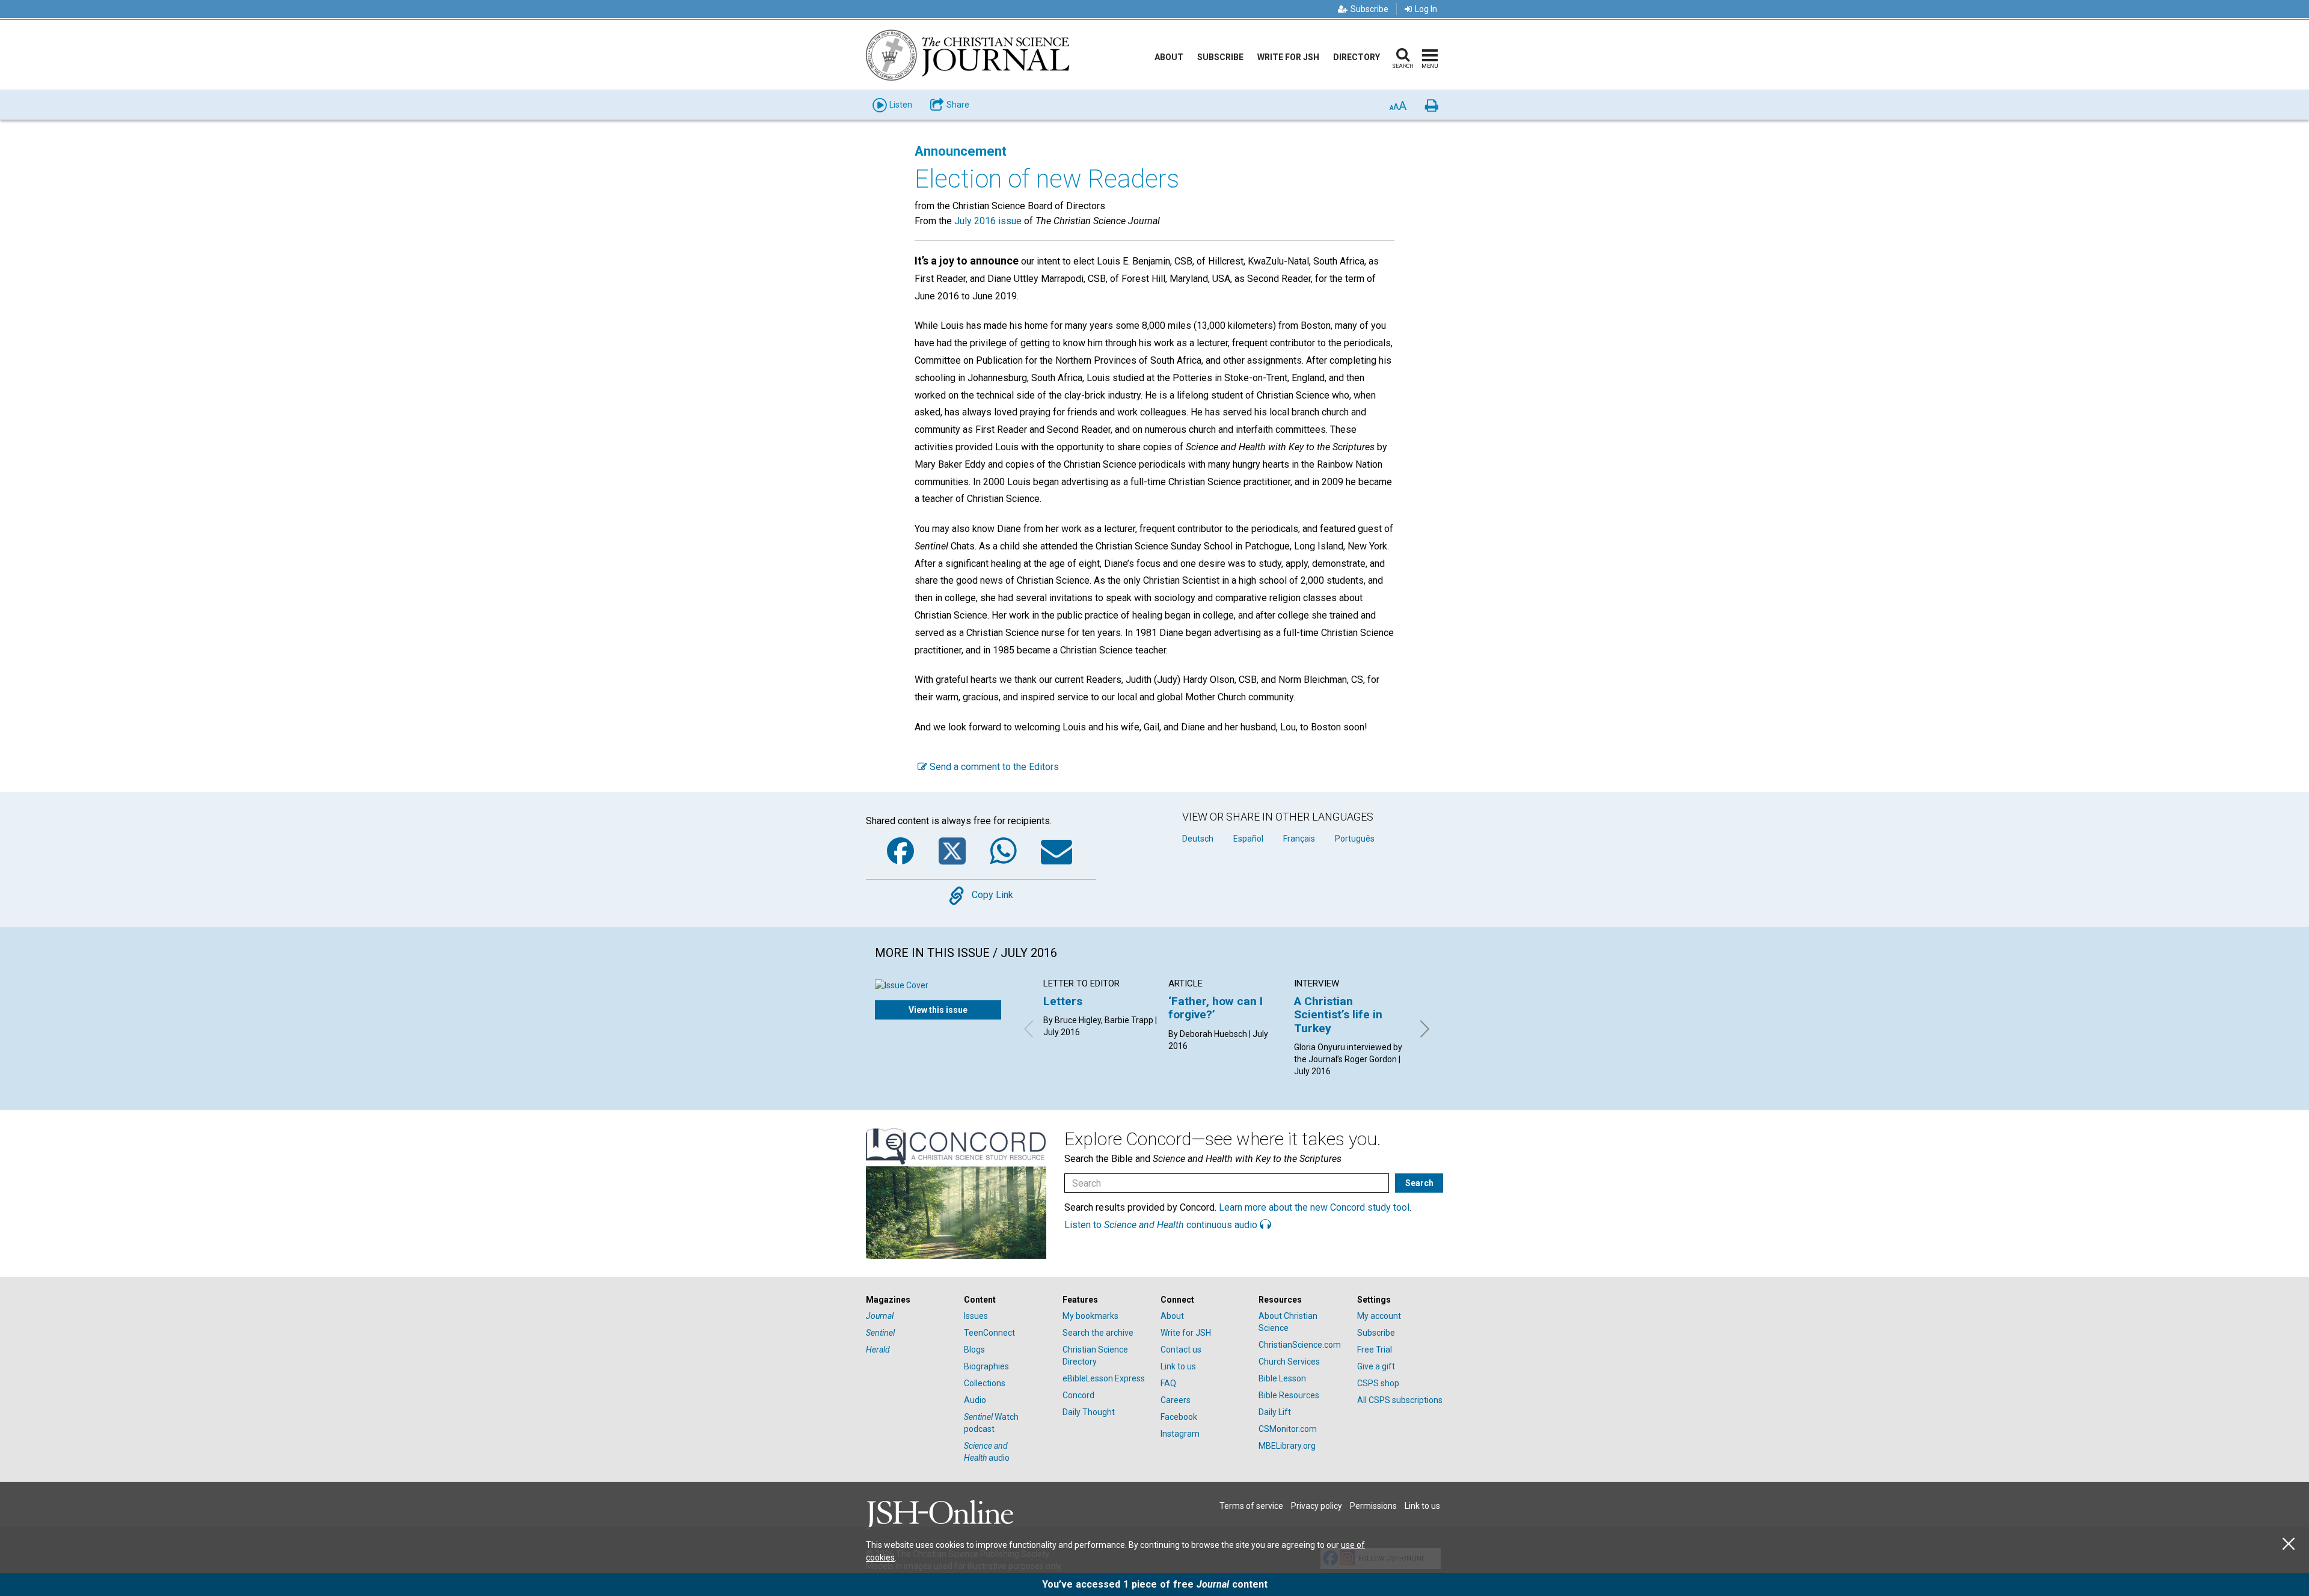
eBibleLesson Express (1104, 1378)
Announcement (961, 151)
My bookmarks (1090, 1316)
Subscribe (1369, 9)
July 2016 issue (988, 221)
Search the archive (1098, 1333)
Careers (1176, 1400)
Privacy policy (1317, 1506)
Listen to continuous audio (1162, 1225)
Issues (976, 1316)
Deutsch (1198, 839)
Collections (985, 1383)
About (1169, 57)
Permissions (1373, 1506)
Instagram (1180, 1434)
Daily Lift (1275, 1412)
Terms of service (1251, 1506)
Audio (975, 1400)
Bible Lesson (1282, 1378)
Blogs (974, 1350)
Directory (1357, 57)
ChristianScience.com (1300, 1345)
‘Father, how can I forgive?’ (1216, 1008)
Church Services (1289, 1362)
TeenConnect (989, 1333)
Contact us (1181, 1350)
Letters (1063, 1001)
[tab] (909, 1300)
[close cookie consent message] (2289, 1544)
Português (1355, 839)
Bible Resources (1289, 1395)
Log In (1426, 9)
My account (1379, 1316)
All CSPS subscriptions (1400, 1400)
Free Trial (1375, 1350)
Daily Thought (1089, 1412)
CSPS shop (1378, 1383)
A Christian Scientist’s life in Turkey (1338, 1015)
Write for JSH (1288, 57)
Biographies (986, 1366)
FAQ (1168, 1383)
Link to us (1178, 1366)
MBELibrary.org (1287, 1446)
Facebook (1179, 1417)
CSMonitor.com (1288, 1429)
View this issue (938, 1010)
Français (1299, 839)
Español (1248, 839)
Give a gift (1376, 1366)
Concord (1078, 1395)
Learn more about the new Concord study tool (1314, 1207)
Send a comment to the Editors (993, 767)
